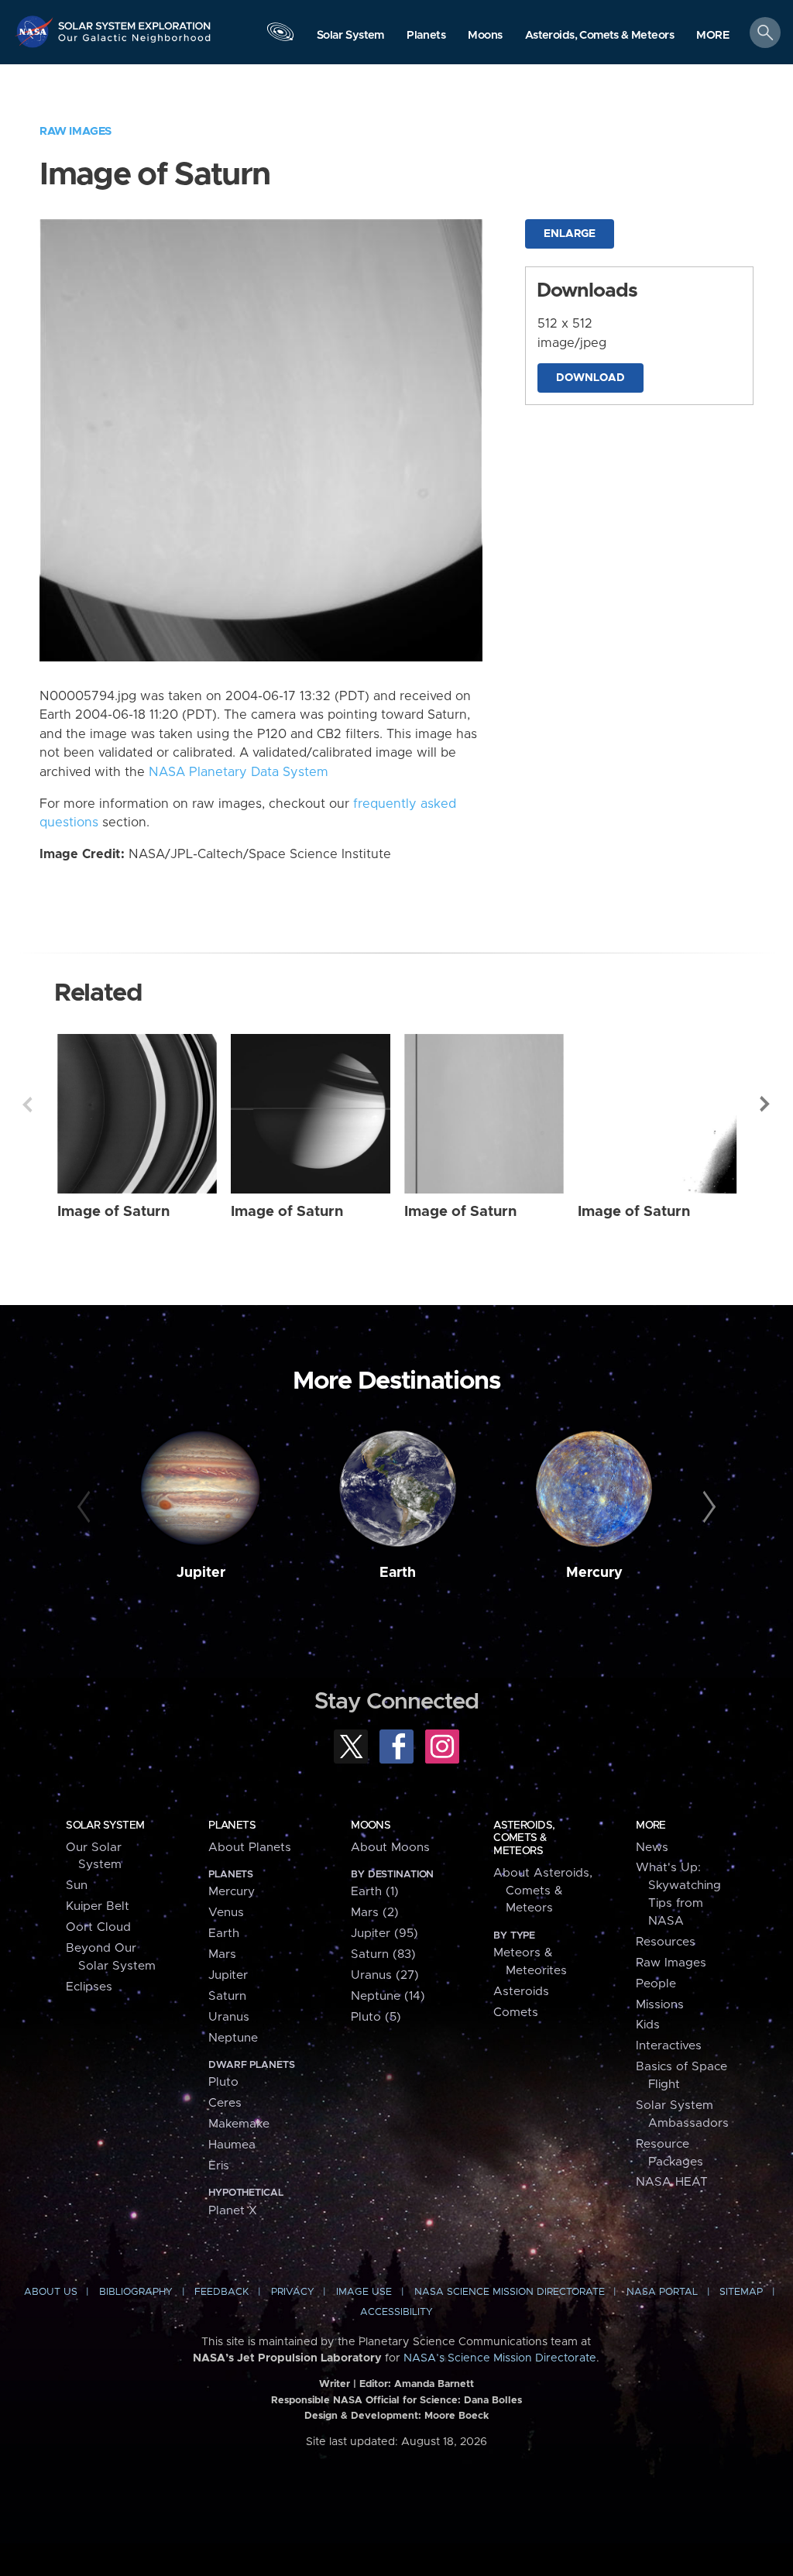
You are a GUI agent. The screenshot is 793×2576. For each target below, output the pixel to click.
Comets (516, 2013)
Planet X (233, 2211)
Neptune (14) (388, 1996)
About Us (51, 2292)
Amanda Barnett (434, 2384)
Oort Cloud (98, 1927)
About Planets (250, 1848)
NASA (36, 31)
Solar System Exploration (135, 21)
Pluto (223, 2082)
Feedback (221, 2292)
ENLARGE (570, 234)
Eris (219, 2166)
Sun (77, 1886)
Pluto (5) (376, 2017)
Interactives (669, 2046)
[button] (713, 36)
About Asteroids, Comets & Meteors (543, 1891)
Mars (222, 1954)
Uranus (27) (385, 1975)
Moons (371, 1826)
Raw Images (76, 131)
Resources (666, 1942)
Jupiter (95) (384, 1934)
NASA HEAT (672, 2182)
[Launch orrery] (280, 36)
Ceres (225, 2103)
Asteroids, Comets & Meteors (524, 1838)
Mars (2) (375, 1913)
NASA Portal (662, 2292)
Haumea (232, 2145)
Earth (398, 1573)
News (652, 1848)
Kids (648, 2025)
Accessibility (396, 2312)
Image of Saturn (113, 1212)
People (656, 1984)
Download (590, 378)
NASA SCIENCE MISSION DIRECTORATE (510, 2292)
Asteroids (521, 1992)
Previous (27, 1104)
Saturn (227, 1996)
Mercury (594, 1573)
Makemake (239, 2124)
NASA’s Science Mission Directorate (500, 2358)
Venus (226, 1913)
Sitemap (741, 2292)
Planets (232, 1826)
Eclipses (89, 1987)
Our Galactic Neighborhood (135, 43)
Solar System (105, 1826)
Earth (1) (375, 1892)
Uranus (229, 2017)
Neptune (233, 2038)
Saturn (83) (383, 1954)
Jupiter (201, 1573)
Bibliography (136, 2292)
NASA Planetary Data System (239, 772)
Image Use (364, 2292)
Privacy (293, 2292)
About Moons (390, 1848)
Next (766, 1104)
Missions (660, 2005)
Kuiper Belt (98, 1906)
